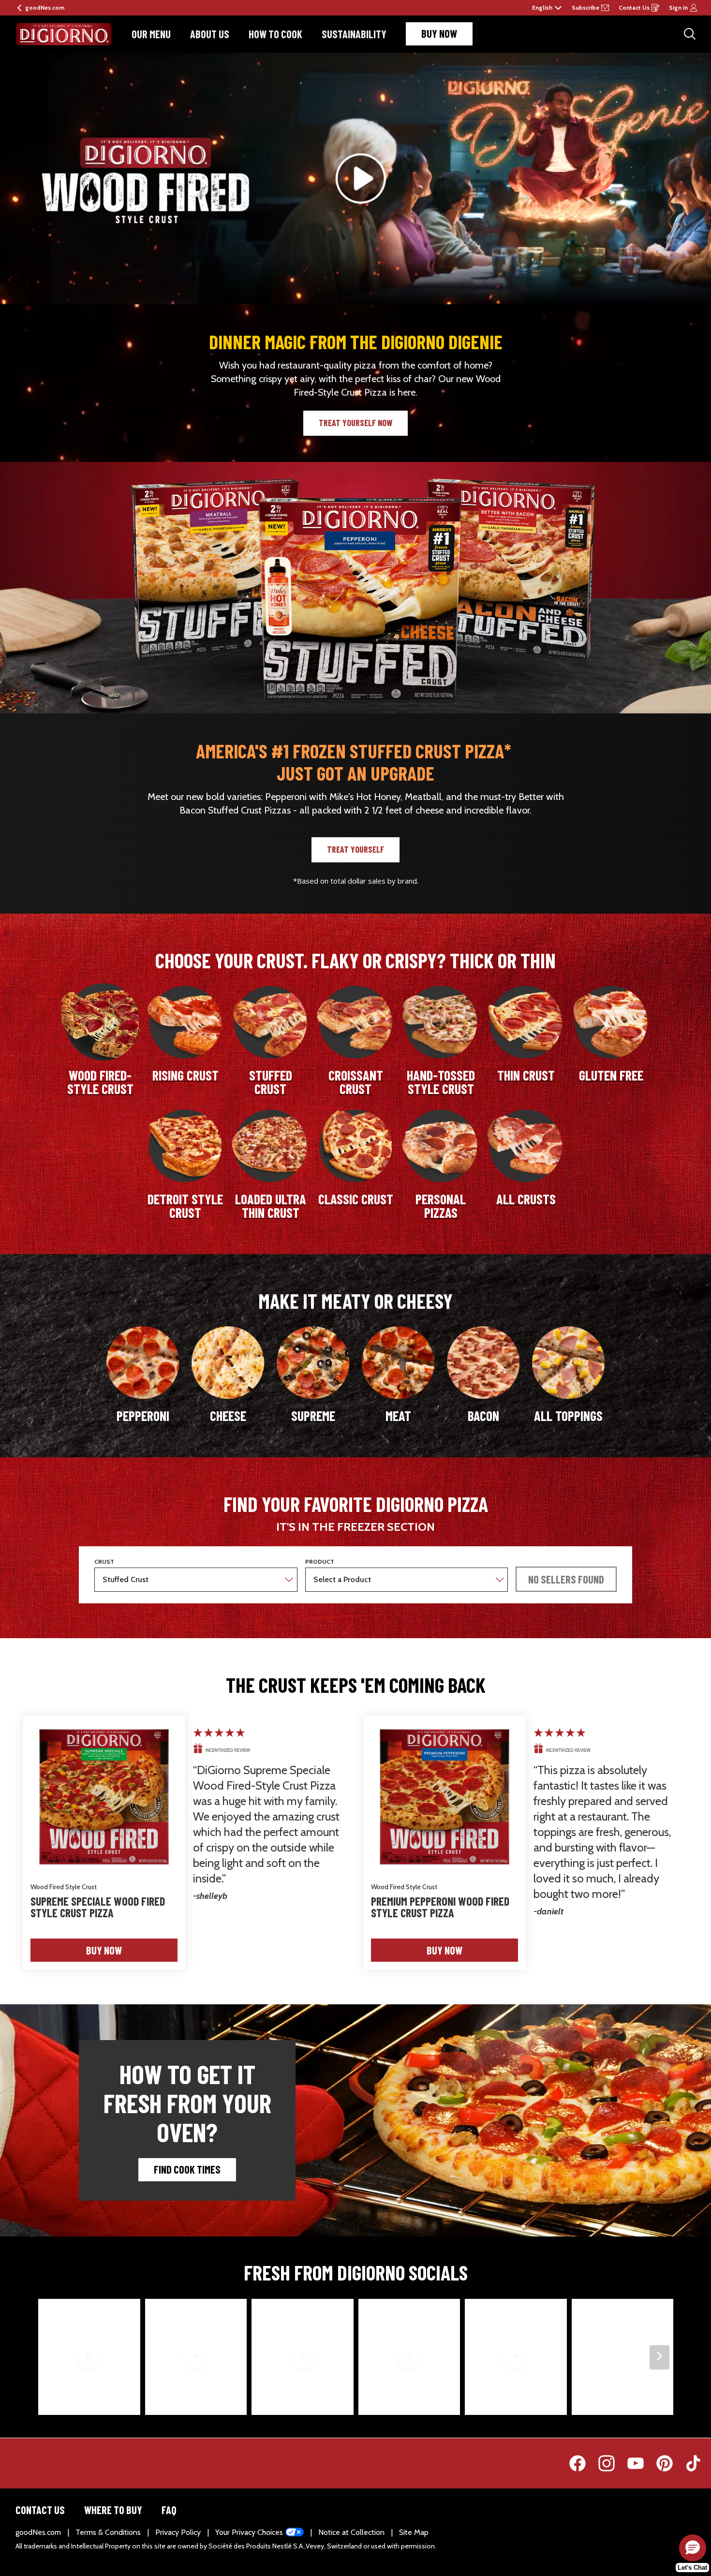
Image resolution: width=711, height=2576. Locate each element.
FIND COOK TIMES (187, 2169)
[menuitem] (151, 34)
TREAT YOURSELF (355, 849)
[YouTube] (633, 2463)
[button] (566, 1579)
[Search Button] (690, 34)
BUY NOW (439, 33)
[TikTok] (686, 2463)
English (542, 8)
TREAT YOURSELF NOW (355, 423)
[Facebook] (575, 2463)
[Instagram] (604, 2463)
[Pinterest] (662, 2463)
